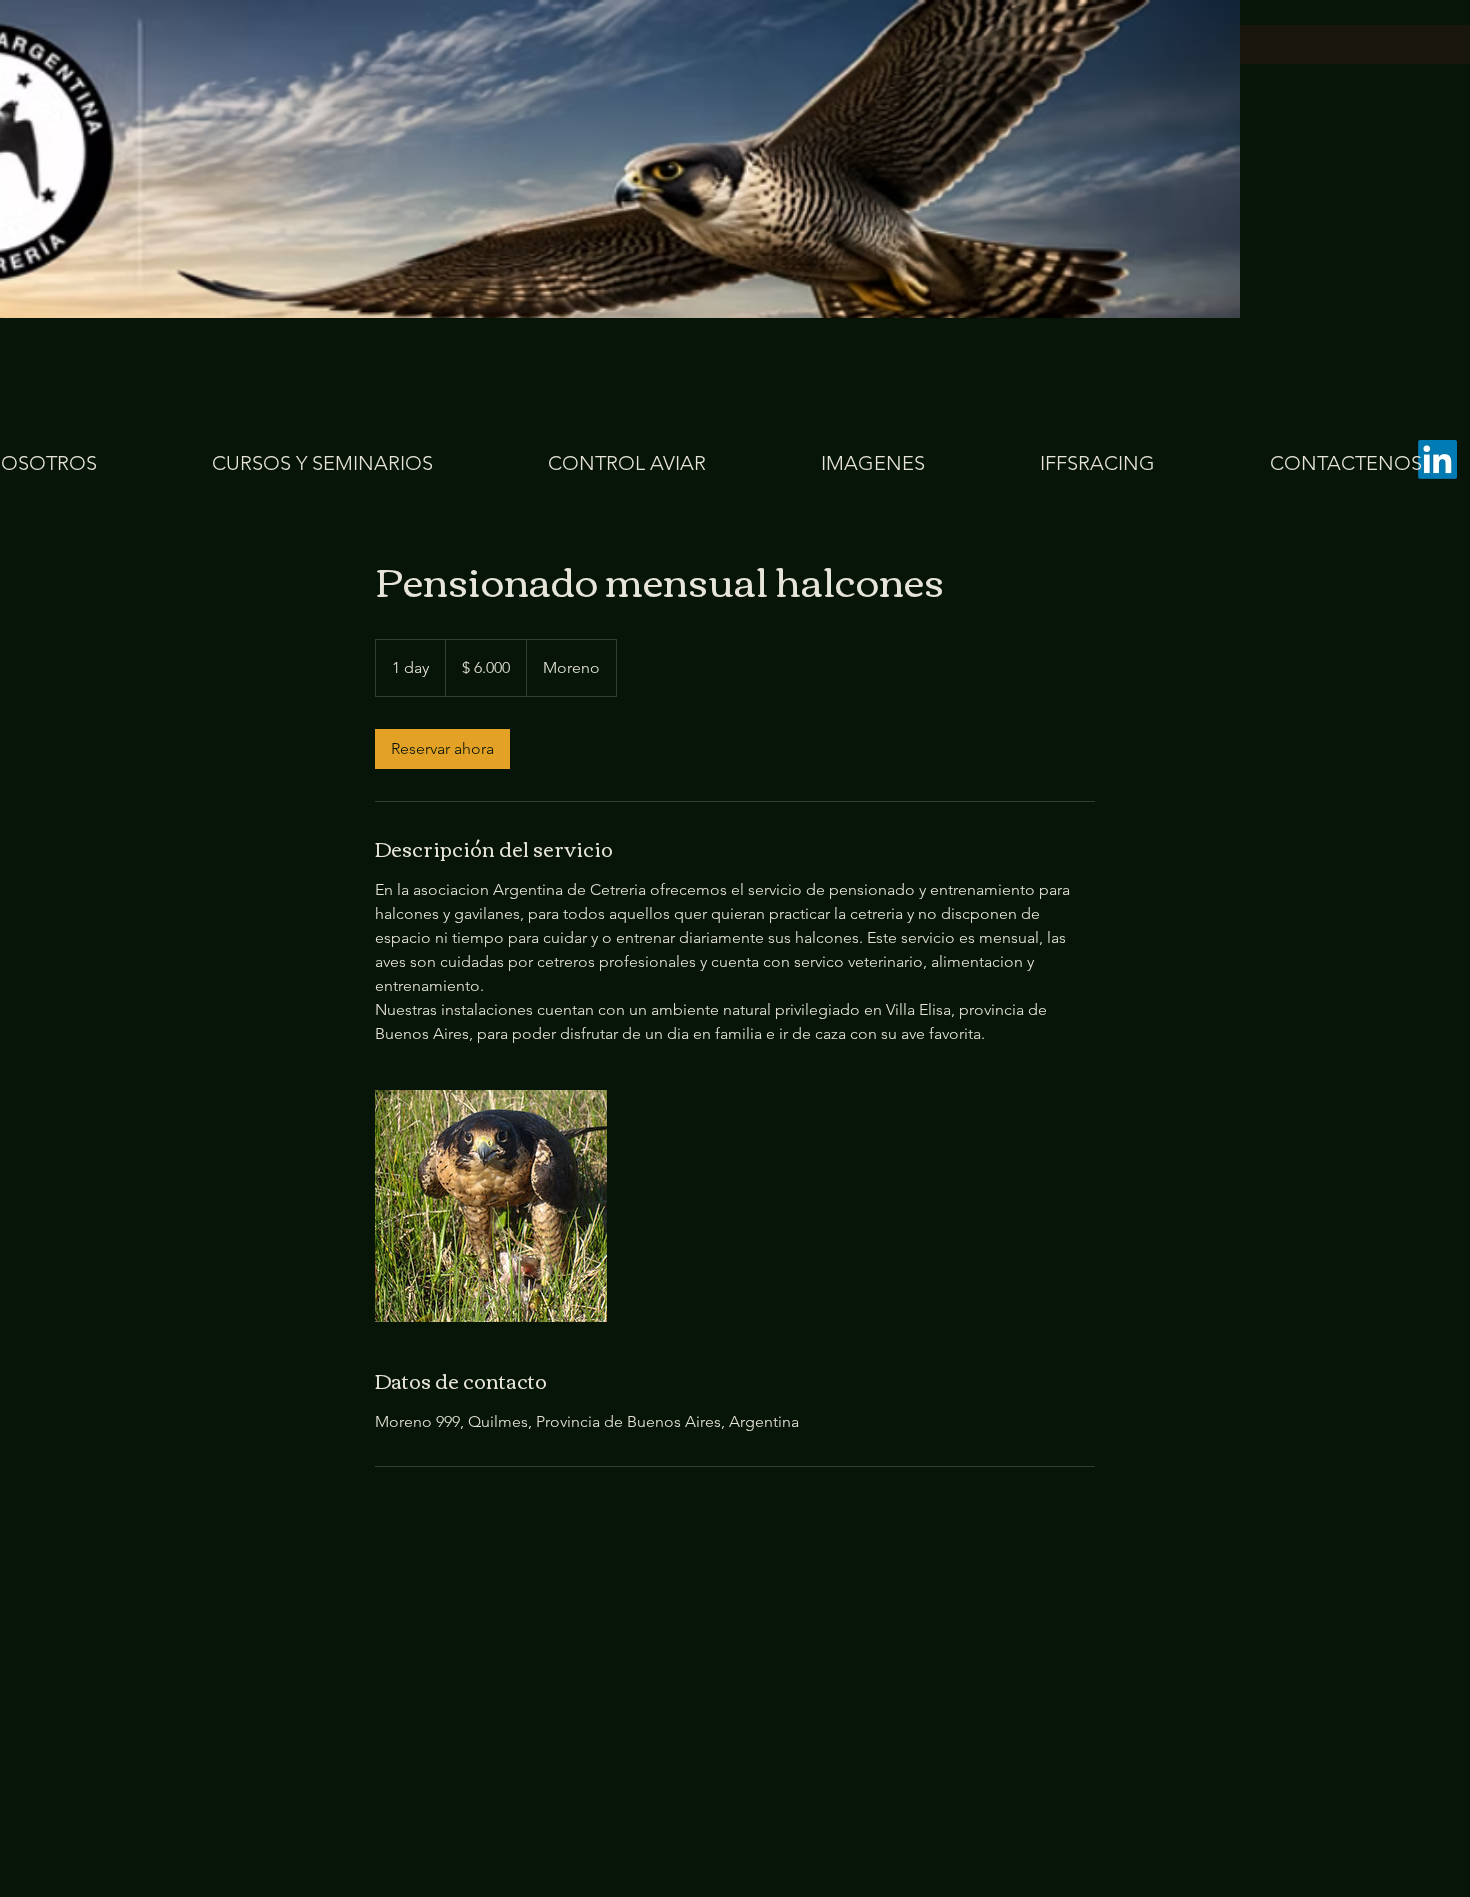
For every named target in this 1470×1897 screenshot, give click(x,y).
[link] (442, 749)
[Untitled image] (491, 1206)
